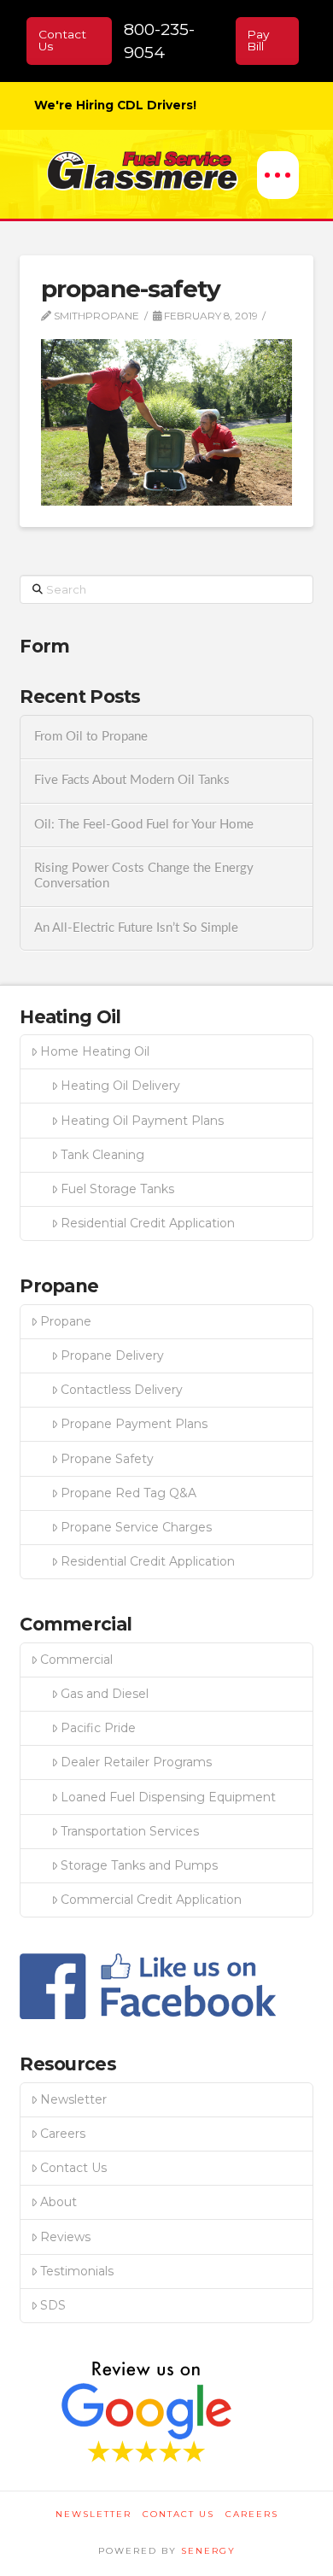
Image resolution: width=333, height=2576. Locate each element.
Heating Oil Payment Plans (142, 1121)
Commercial (76, 1660)
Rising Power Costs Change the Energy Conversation (144, 876)
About (58, 2202)
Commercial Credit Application (151, 1900)
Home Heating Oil (95, 1051)
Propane (66, 1321)
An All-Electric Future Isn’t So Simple (136, 928)
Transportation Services (130, 1831)
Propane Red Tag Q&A (129, 1493)
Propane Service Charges (136, 1527)
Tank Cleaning (102, 1155)
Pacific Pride (98, 1728)
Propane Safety (107, 1459)
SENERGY (208, 2551)
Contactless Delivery (122, 1390)
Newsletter (73, 2099)
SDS (53, 2305)
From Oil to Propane (91, 737)
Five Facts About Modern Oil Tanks (132, 780)
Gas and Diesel (105, 1694)
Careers (63, 2134)
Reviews (65, 2237)
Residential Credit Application (148, 1223)
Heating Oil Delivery (120, 1086)
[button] (278, 175)
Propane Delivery (112, 1355)
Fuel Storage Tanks (117, 1189)
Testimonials (77, 2271)
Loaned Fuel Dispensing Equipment (168, 1797)
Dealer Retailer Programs (136, 1762)
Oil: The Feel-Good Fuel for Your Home (144, 825)
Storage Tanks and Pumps (139, 1865)
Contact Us (73, 2168)
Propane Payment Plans (134, 1424)
